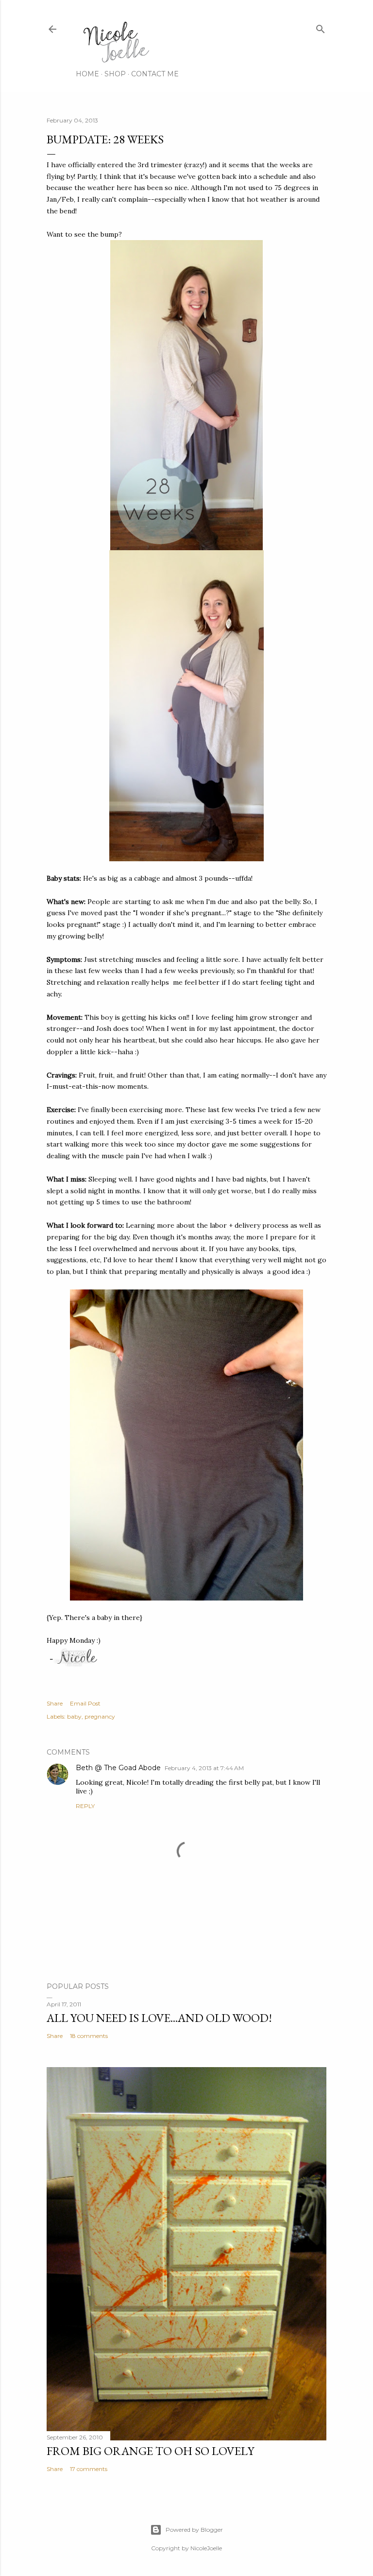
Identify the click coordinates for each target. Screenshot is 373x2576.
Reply (85, 1806)
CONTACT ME (155, 74)
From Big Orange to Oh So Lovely (150, 2451)
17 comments (89, 2469)
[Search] (321, 27)
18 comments (89, 2036)
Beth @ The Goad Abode (118, 1768)
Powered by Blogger (194, 2530)
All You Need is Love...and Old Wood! (159, 2018)
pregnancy (100, 1716)
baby (74, 1716)
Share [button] (55, 1703)
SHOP (115, 74)
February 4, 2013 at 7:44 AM (204, 1768)
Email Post (85, 1703)
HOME (87, 74)
